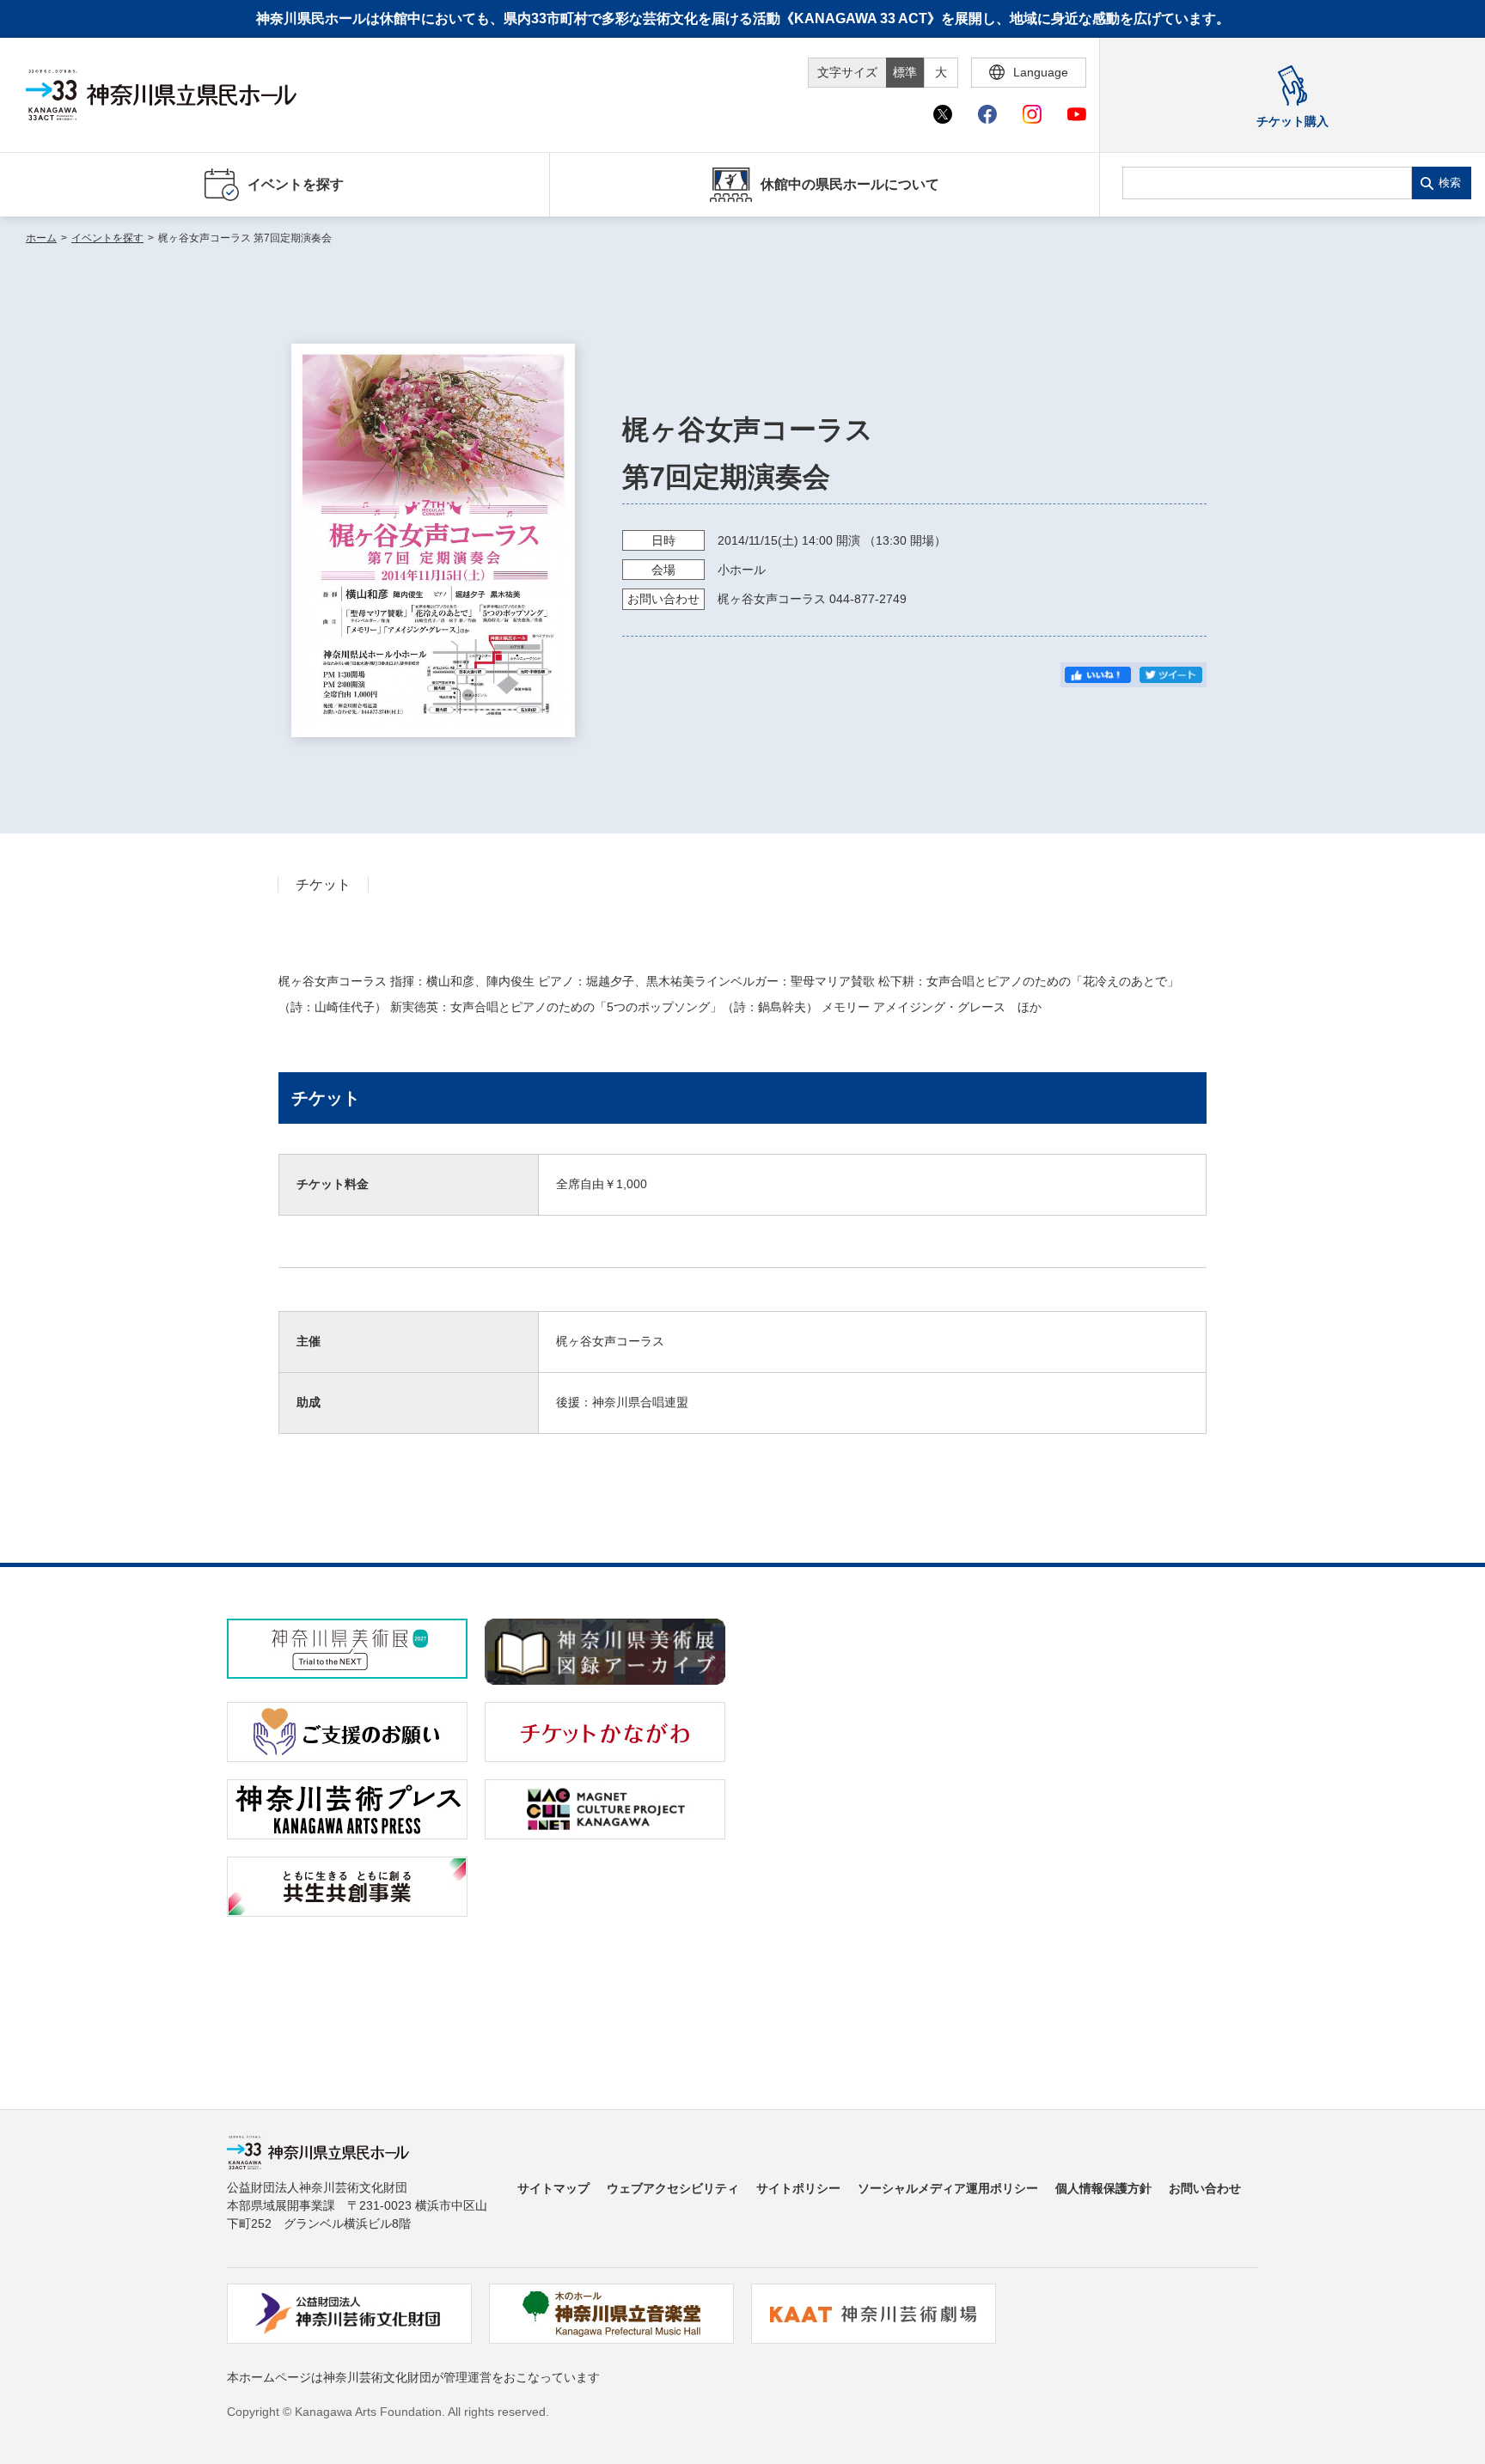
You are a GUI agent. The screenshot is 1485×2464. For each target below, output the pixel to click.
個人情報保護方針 (1103, 2188)
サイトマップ (553, 2188)
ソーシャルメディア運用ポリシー (948, 2188)
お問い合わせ (1205, 2188)
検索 (1450, 183)
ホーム (41, 238)
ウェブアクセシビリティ (673, 2188)
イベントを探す (107, 238)
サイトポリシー (798, 2188)
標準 (905, 72)
